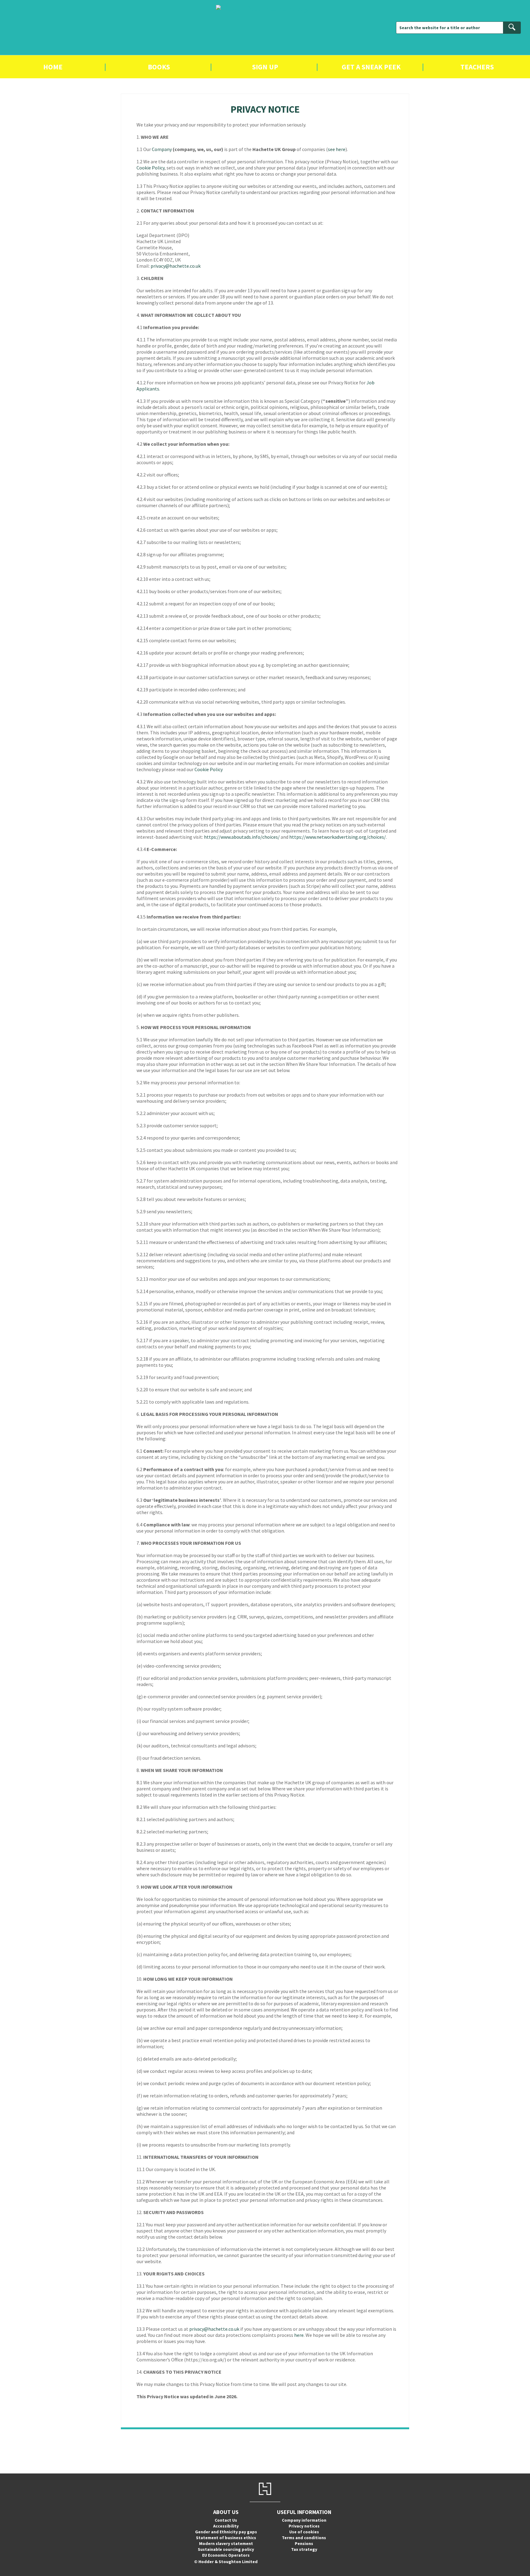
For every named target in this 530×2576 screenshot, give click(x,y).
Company (162, 149)
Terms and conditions (304, 2538)
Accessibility (226, 2526)
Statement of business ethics (226, 2538)
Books (159, 67)
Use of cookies (304, 2532)
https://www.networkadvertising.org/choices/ (338, 837)
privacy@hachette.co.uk (176, 266)
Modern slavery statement (226, 2543)
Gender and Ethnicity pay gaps (226, 2532)
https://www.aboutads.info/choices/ (242, 837)
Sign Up (265, 67)
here (299, 2335)
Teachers (477, 67)
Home (53, 67)
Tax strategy (304, 2549)
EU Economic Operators (226, 2555)
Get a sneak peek (371, 67)
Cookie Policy (150, 168)
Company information (304, 2520)
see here (337, 149)
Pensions (304, 2543)
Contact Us (226, 2520)
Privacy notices (304, 2526)
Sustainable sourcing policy (226, 2549)
